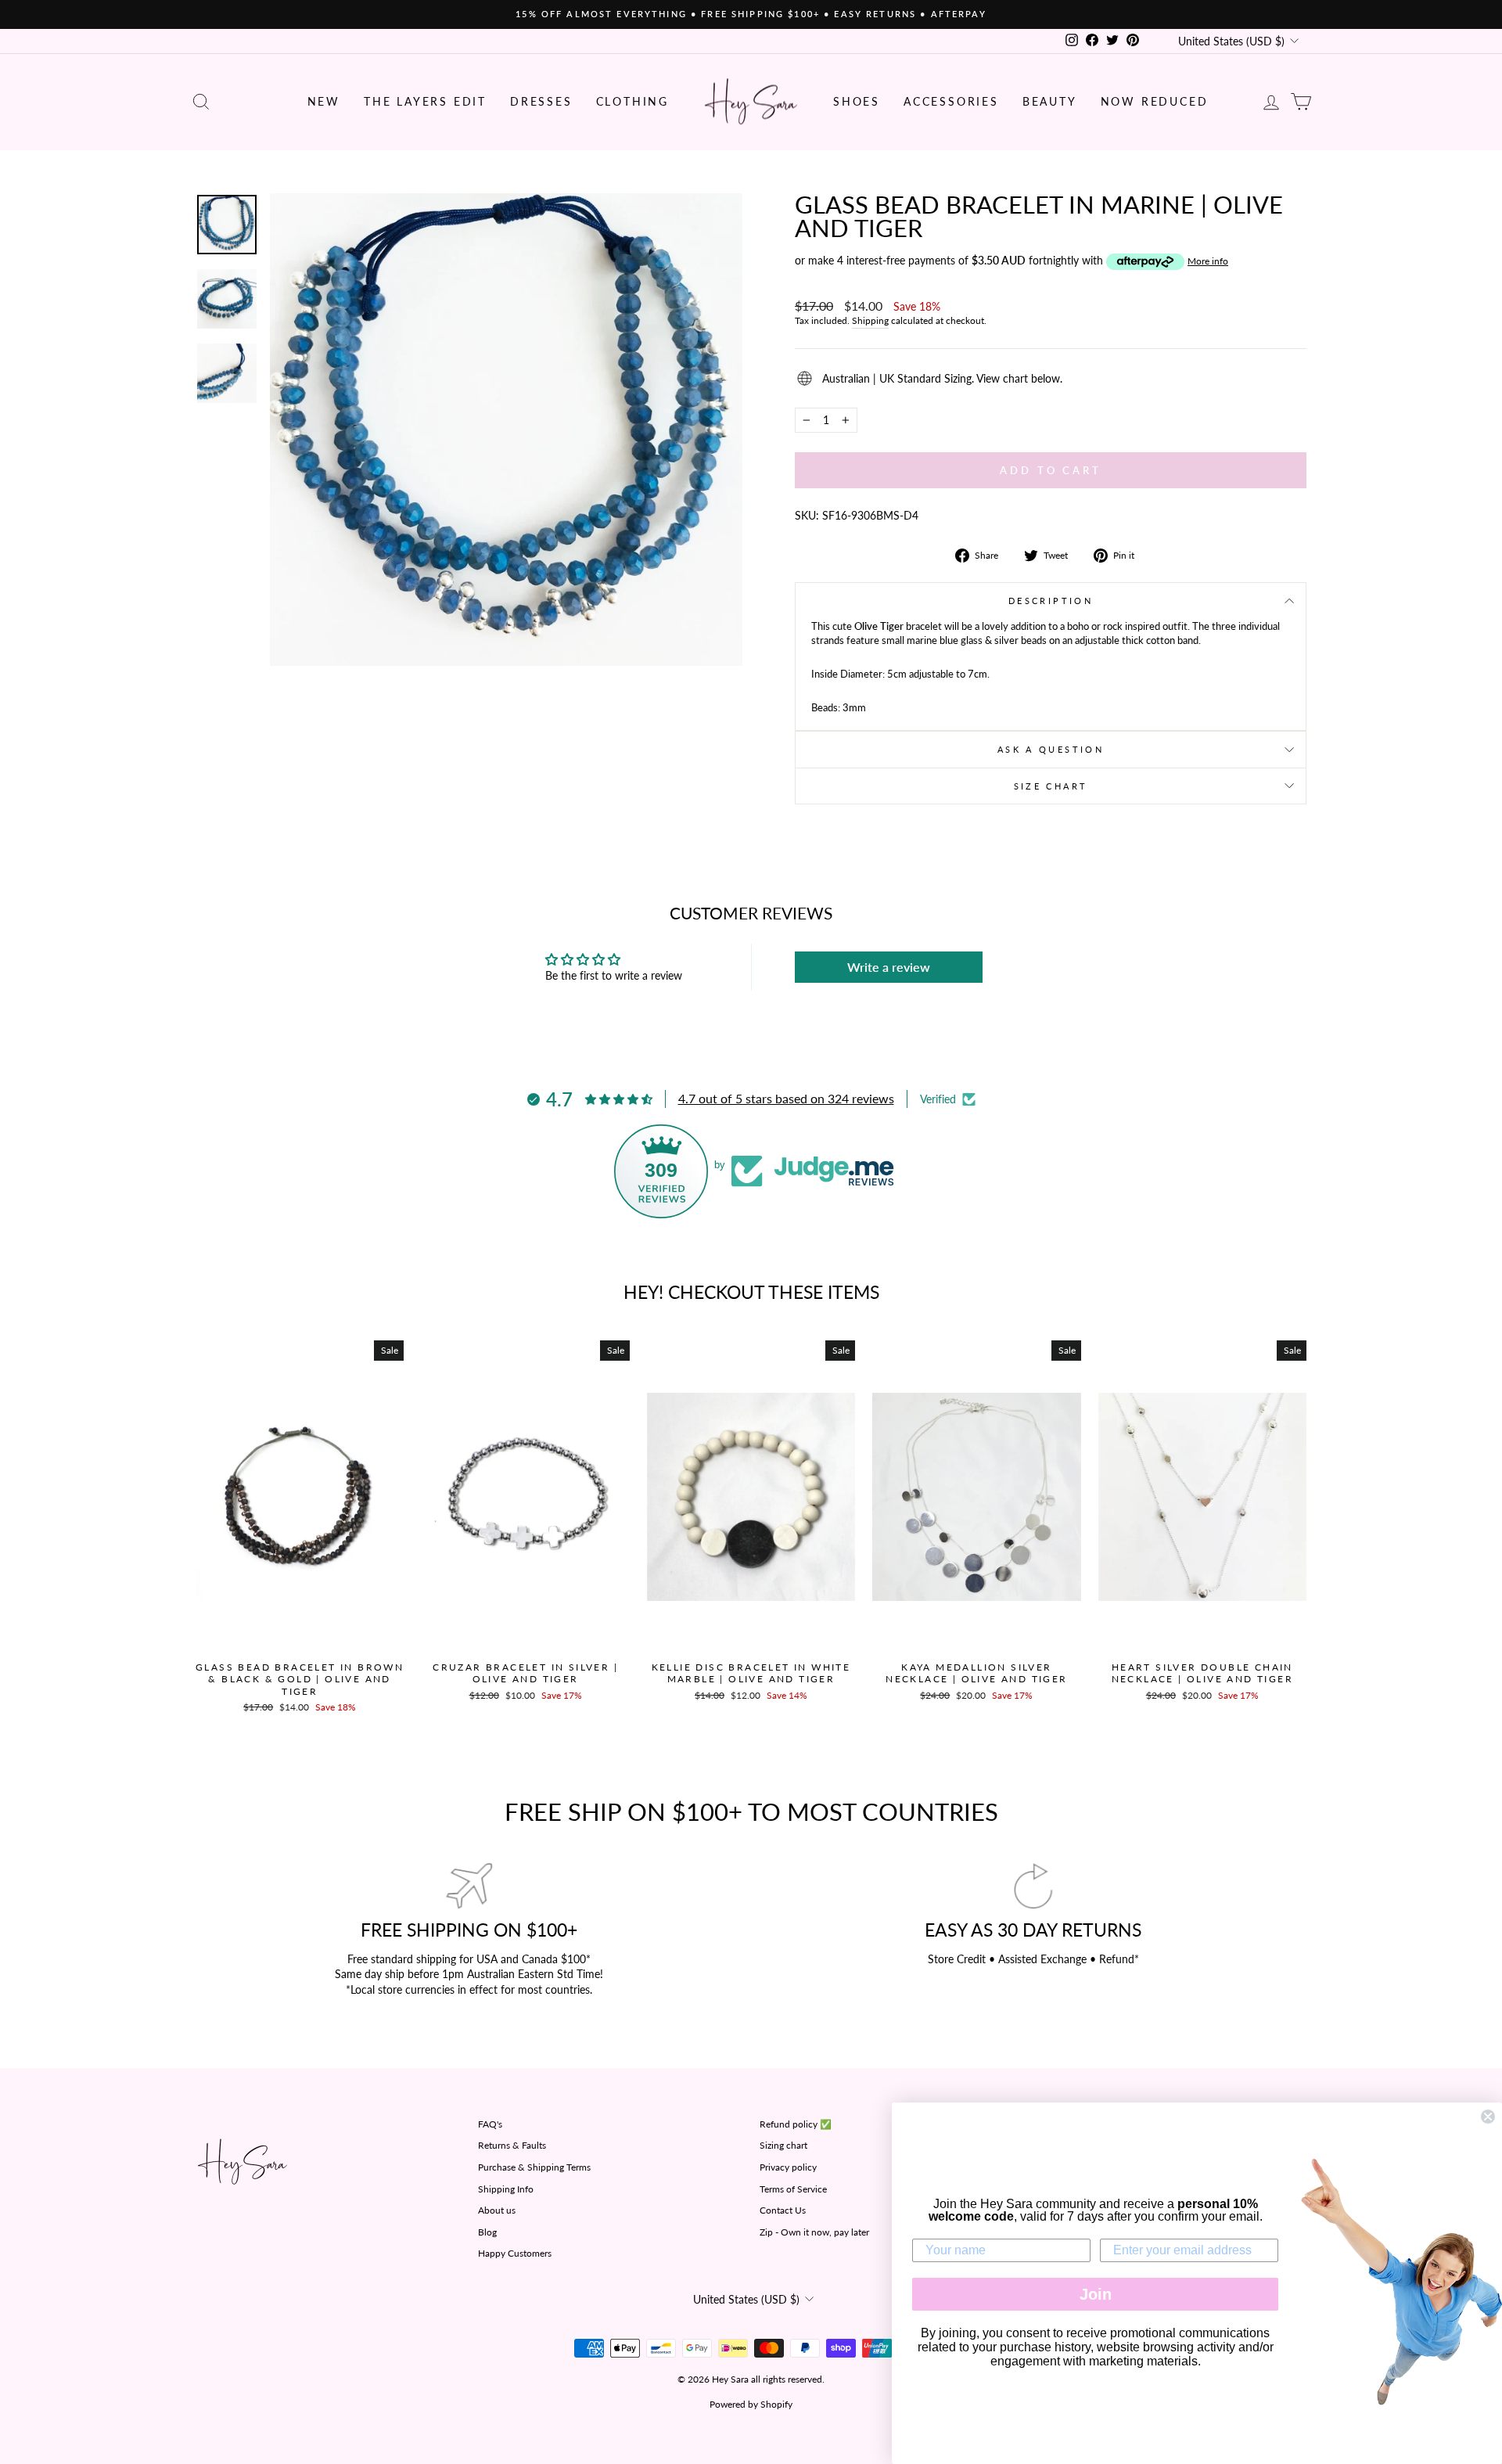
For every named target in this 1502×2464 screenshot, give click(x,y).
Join (1096, 2294)
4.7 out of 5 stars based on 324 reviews (786, 1098)
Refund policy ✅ (796, 2124)
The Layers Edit (425, 101)
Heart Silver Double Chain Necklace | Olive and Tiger (1202, 1673)
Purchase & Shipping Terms (534, 2167)
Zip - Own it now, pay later (814, 2232)
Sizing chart (783, 2145)
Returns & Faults (512, 2145)
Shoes (857, 101)
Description (1051, 601)
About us (497, 2210)
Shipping (870, 320)
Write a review (889, 967)
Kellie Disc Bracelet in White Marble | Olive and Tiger (751, 1673)
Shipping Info (506, 2189)
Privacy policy (788, 2167)
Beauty (1050, 101)
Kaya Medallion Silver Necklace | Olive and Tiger (976, 1673)
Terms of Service (793, 2189)
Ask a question (1051, 749)
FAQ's (490, 2124)
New (324, 101)
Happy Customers (515, 2253)
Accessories (951, 101)
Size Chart (1051, 786)
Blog (487, 2232)
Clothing (632, 101)
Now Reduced (1155, 101)
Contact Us (783, 2210)
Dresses (541, 101)
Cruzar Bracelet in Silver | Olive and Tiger (525, 1673)
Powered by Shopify (751, 2404)
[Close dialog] (1488, 2117)
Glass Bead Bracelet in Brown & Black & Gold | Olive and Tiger (300, 1679)
